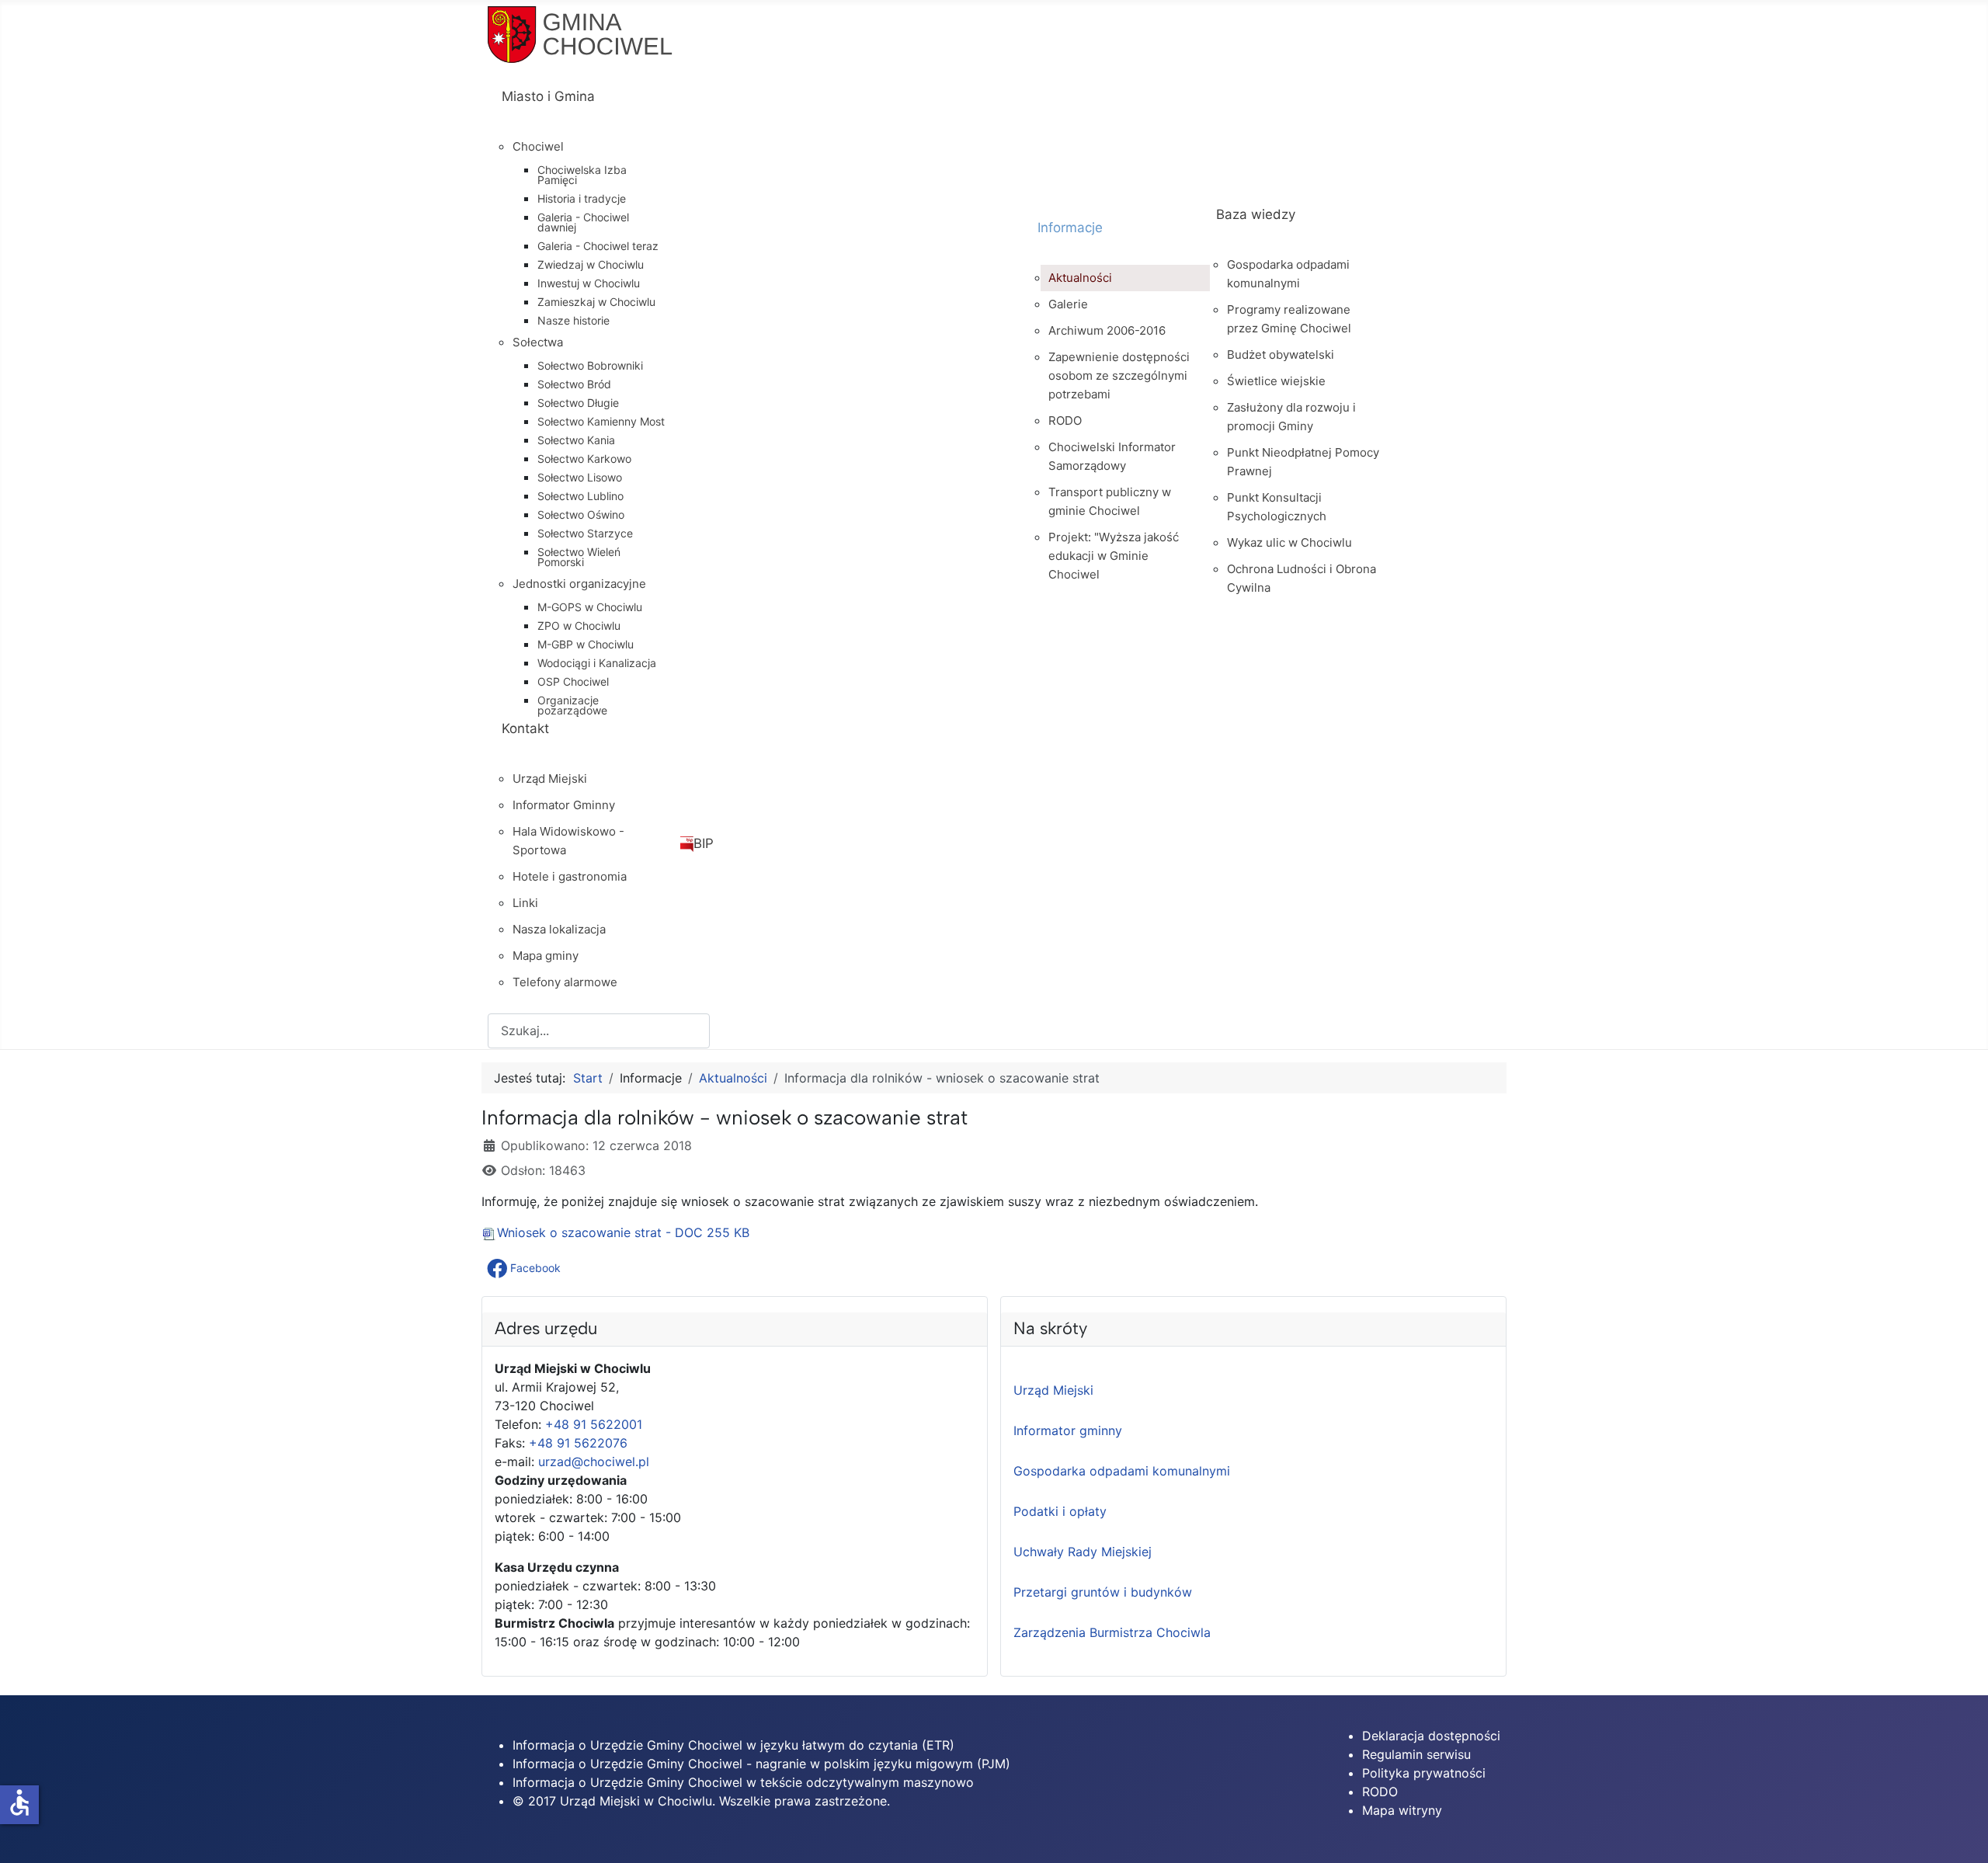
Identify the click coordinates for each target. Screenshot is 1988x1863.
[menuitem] (756, 110)
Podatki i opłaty (1060, 1511)
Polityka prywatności (1424, 1773)
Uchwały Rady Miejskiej (1083, 1552)
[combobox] (599, 1031)
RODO (1380, 1792)
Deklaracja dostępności (1431, 1736)
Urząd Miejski (1053, 1390)
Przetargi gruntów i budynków (1103, 1592)
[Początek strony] (1961, 1834)
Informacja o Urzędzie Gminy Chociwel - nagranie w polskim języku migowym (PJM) (761, 1764)
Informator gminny (1068, 1430)
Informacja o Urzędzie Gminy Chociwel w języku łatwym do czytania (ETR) (733, 1745)
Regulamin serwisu (1416, 1754)
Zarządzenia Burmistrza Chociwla (1112, 1632)
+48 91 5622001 (594, 1424)
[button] (525, 1268)
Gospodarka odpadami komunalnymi (1122, 1471)
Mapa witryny (1402, 1810)
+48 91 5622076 (578, 1443)
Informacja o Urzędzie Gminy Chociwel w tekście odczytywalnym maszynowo (743, 1782)
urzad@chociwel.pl (594, 1462)
